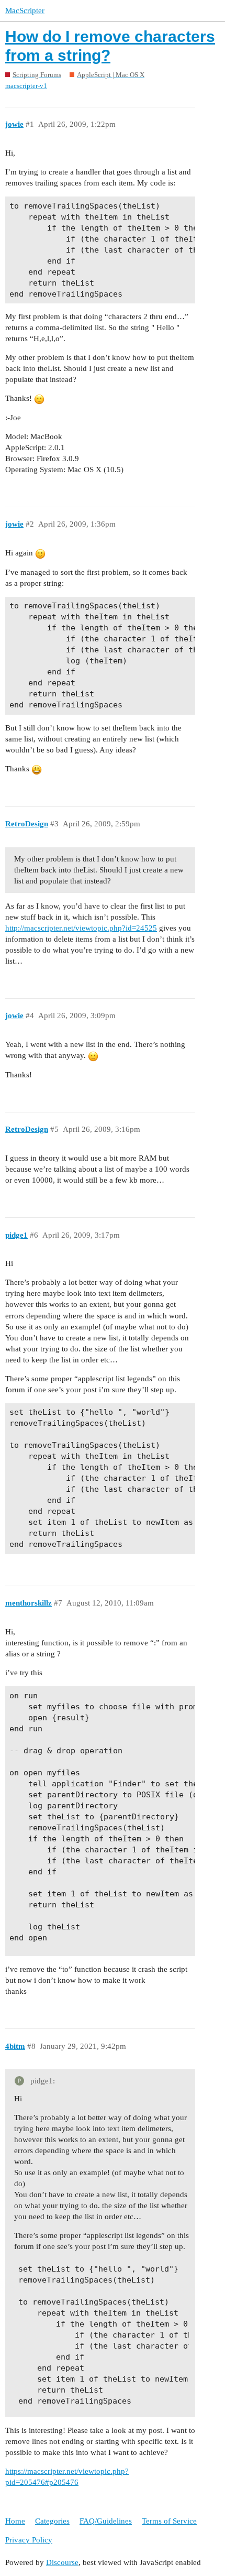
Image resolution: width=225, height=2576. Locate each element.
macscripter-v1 (26, 86)
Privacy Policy (29, 2540)
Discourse (62, 2562)
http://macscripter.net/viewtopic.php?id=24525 (81, 928)
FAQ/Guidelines (106, 2521)
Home (15, 2521)
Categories (52, 2521)
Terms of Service (169, 2521)
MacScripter (25, 10)
